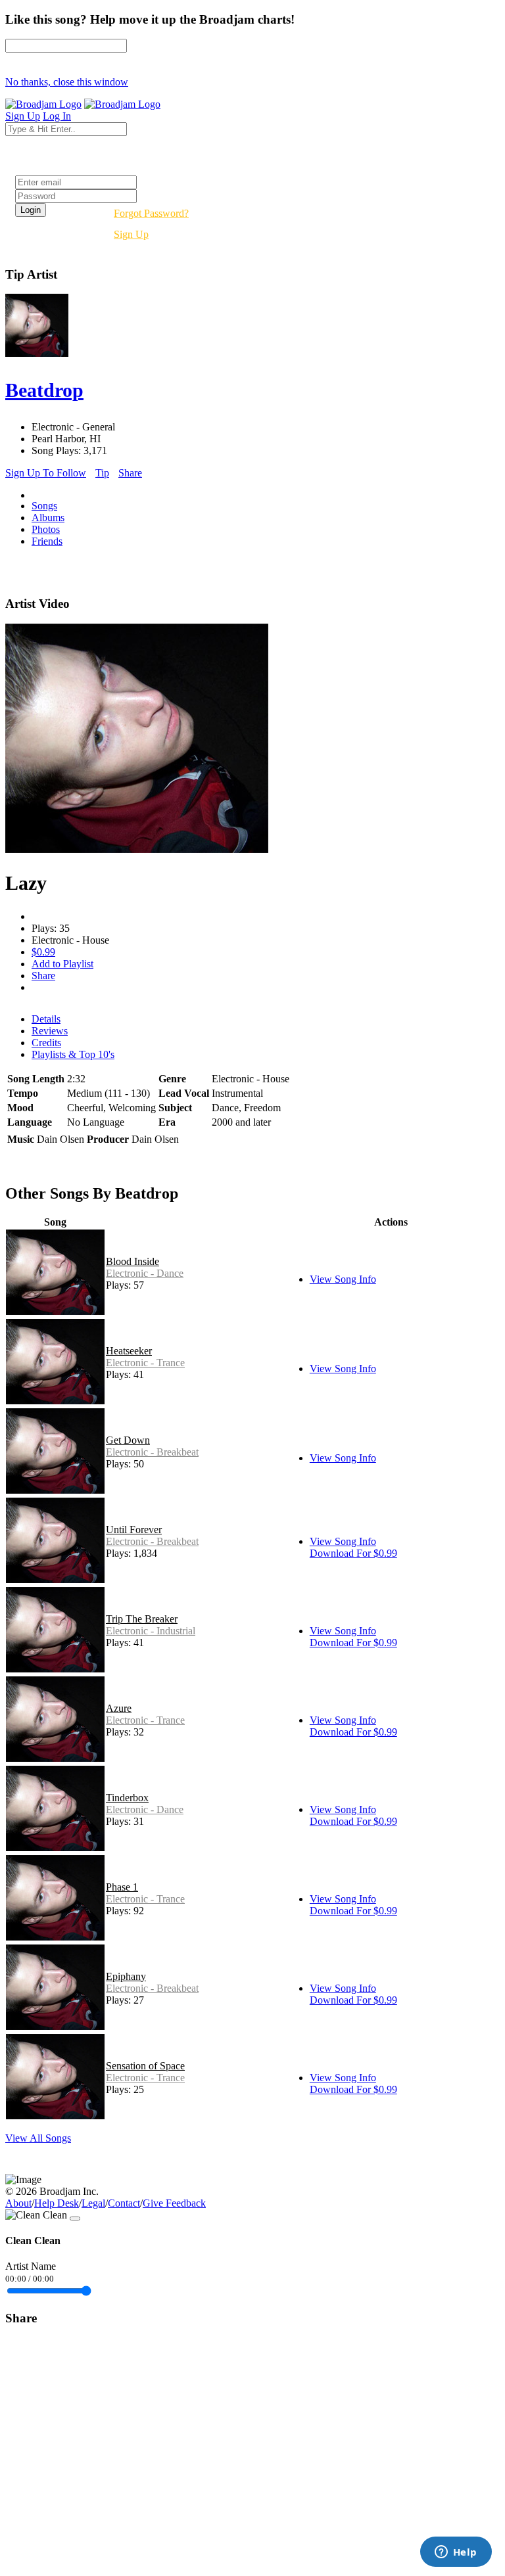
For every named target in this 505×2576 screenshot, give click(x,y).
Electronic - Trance (145, 1363)
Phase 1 (122, 1887)
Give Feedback (174, 2203)
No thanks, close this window (67, 82)
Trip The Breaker (142, 1619)
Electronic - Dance (145, 1273)
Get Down (128, 1440)
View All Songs (38, 2138)
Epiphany (126, 1976)
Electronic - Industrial (151, 1631)
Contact (124, 2203)
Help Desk (57, 2203)
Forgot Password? (151, 213)
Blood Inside (132, 1261)
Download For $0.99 (353, 1553)
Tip (102, 473)
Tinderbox (127, 1798)
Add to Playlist (62, 964)
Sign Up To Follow (46, 473)
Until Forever (134, 1529)
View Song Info (343, 1279)
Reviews (50, 1031)
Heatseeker (129, 1351)
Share (130, 473)
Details (46, 1019)
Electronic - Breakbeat (152, 1452)
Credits (46, 1043)
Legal (93, 2203)
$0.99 (43, 952)
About (18, 2203)
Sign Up (131, 234)
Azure (119, 1708)
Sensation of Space (145, 2066)
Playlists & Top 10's (73, 1054)
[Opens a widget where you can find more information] (456, 2553)
